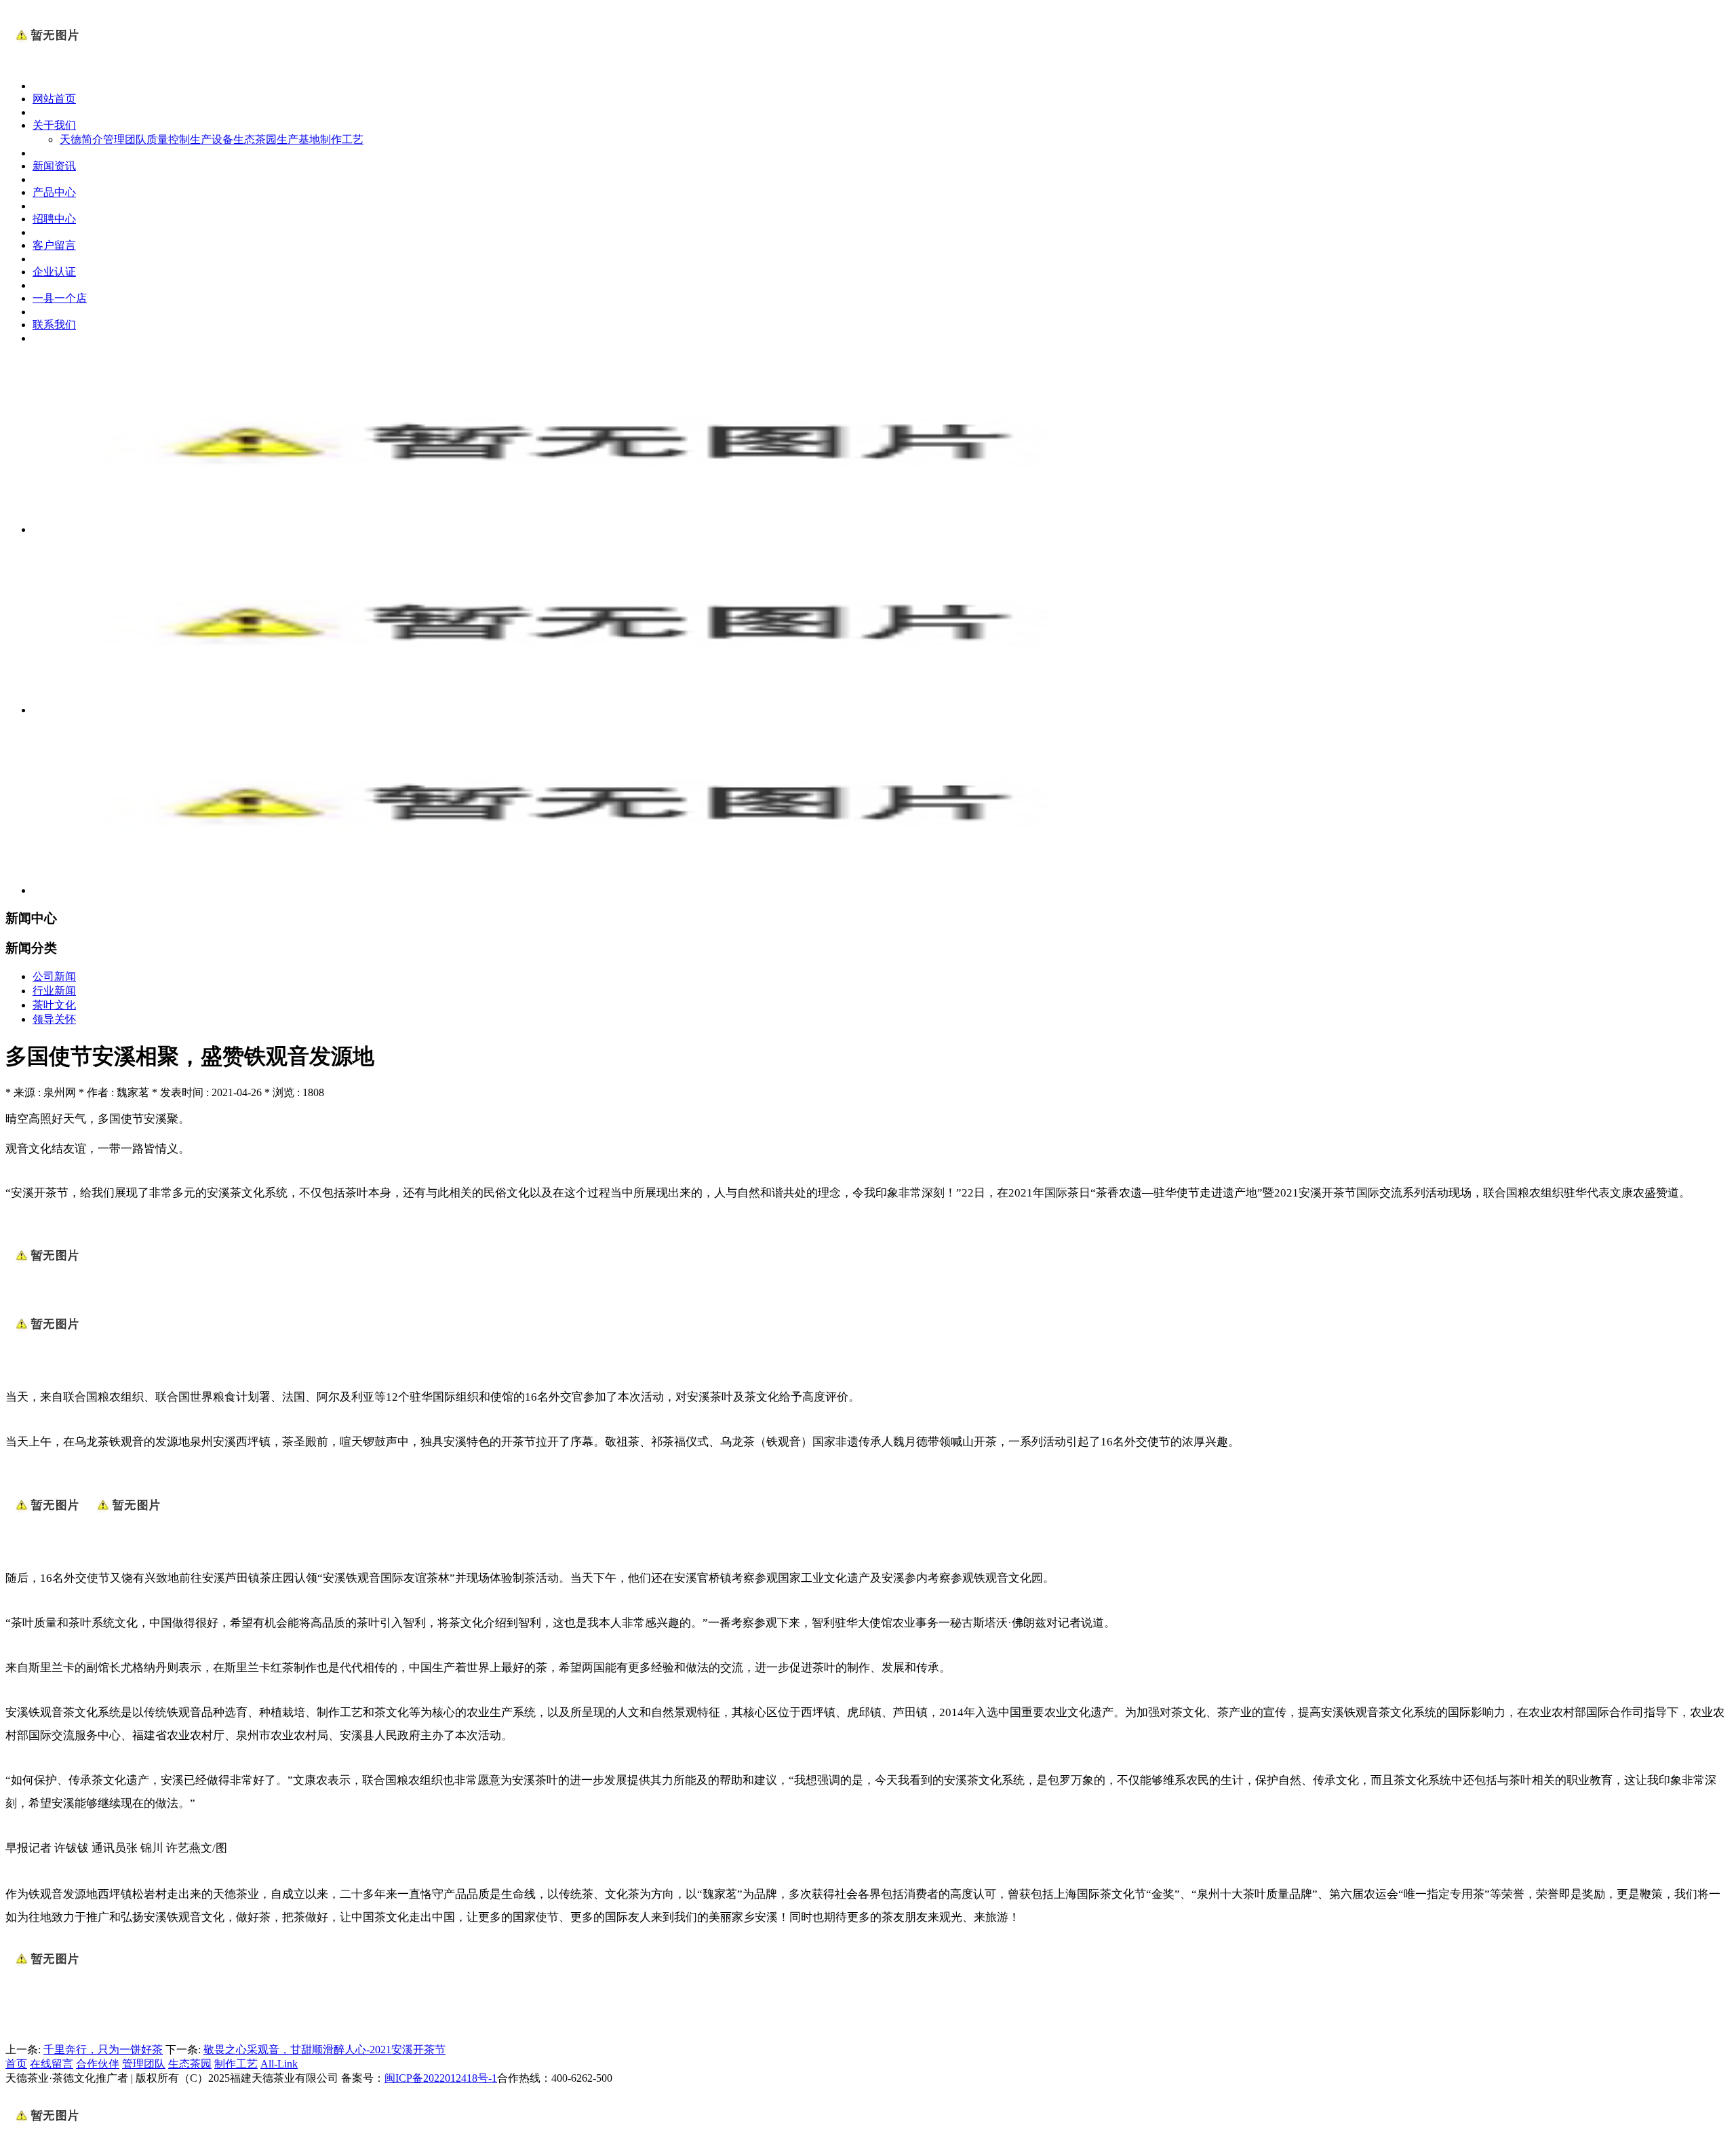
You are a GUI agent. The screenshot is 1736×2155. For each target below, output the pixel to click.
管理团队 (125, 139)
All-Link (279, 2064)
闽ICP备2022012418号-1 (441, 2078)
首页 (16, 2064)
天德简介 (81, 139)
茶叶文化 (54, 1005)
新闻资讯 (54, 166)
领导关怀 (54, 1019)
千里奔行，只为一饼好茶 (103, 2050)
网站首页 (54, 99)
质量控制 (168, 139)
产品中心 (54, 192)
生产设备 (212, 139)
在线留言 (52, 2064)
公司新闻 (54, 976)
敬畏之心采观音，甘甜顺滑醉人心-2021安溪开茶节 (324, 2050)
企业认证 (54, 272)
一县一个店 (60, 298)
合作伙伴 (98, 2064)
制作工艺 (342, 139)
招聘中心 (54, 219)
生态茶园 (255, 139)
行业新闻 (54, 991)
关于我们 (54, 125)
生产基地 (298, 139)
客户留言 (54, 245)
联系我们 (54, 325)
